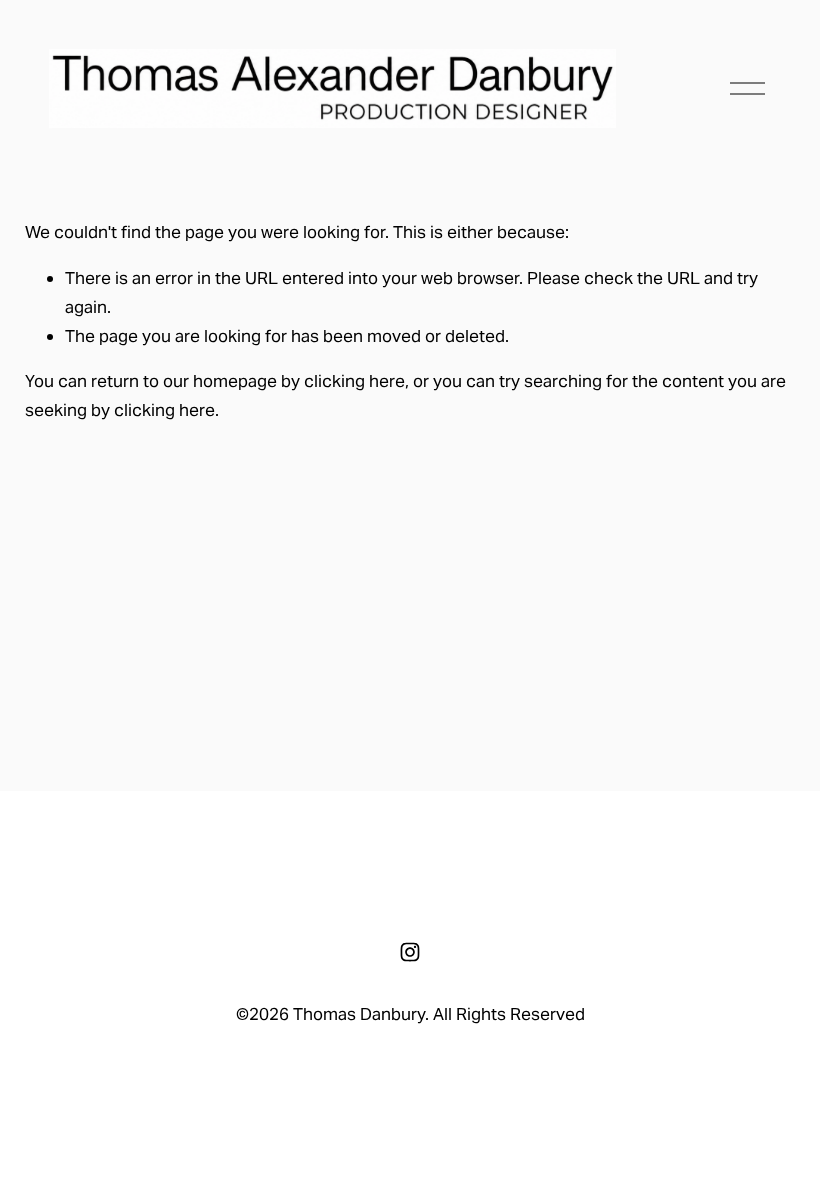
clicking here (354, 381)
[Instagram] (410, 952)
